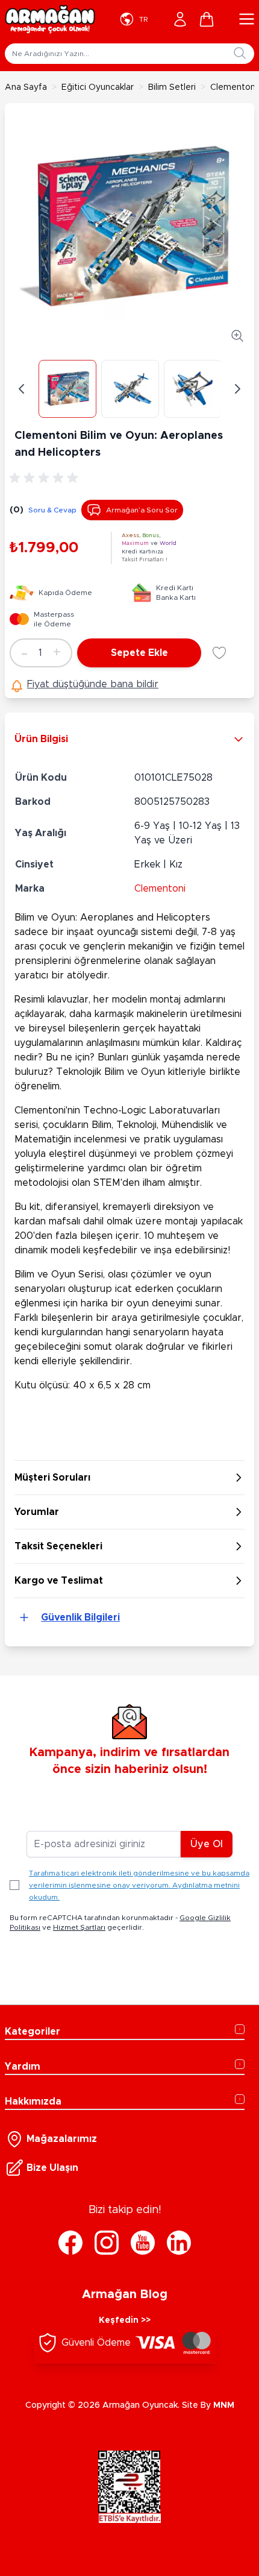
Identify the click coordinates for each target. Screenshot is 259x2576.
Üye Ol (207, 1844)
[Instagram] (107, 2243)
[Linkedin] (179, 2243)
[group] (46, 478)
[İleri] (237, 389)
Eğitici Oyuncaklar (98, 87)
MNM (224, 2405)
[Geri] (22, 389)
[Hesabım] (180, 19)
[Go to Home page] (50, 19)
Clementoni (160, 889)
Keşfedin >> (125, 2320)
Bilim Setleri (172, 87)
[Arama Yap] (240, 53)
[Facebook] (70, 2243)
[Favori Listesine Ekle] (219, 653)
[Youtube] (143, 2243)
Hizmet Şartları (79, 1927)
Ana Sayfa (26, 87)
